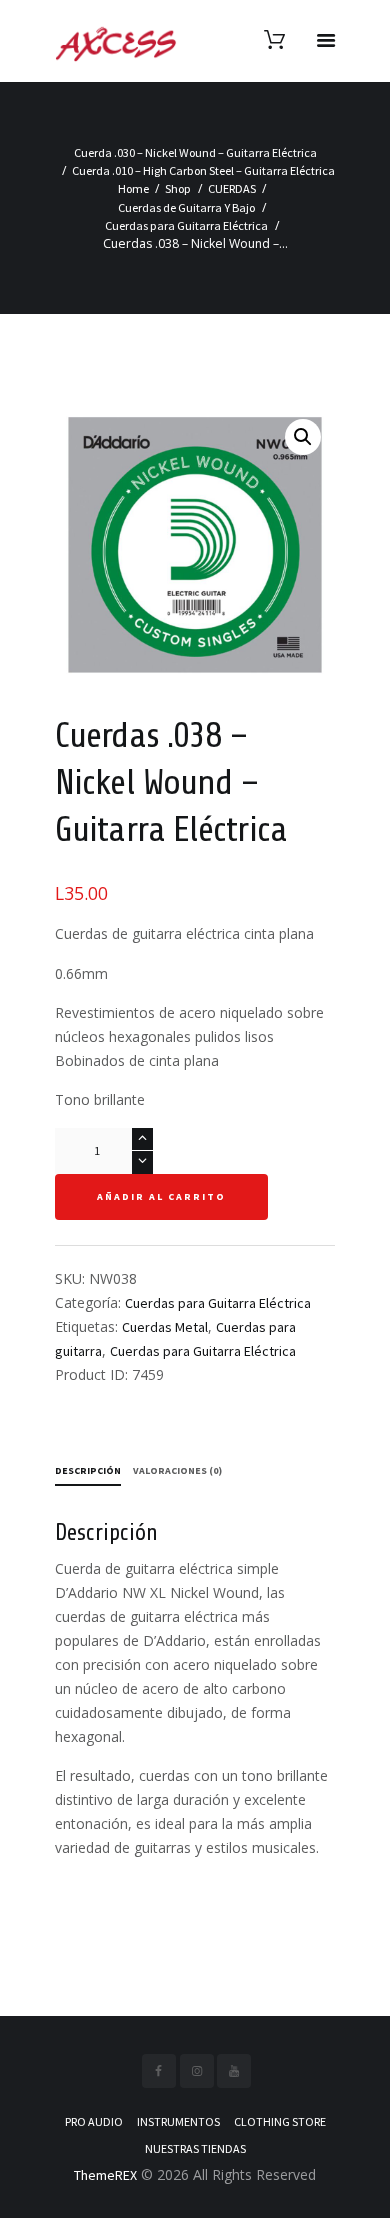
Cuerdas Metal (165, 1327)
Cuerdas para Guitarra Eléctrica (186, 225)
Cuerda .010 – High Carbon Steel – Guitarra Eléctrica (203, 170)
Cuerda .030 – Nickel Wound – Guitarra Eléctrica (195, 152)
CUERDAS (232, 188)
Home (133, 188)
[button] (303, 437)
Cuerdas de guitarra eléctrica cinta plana (184, 933)
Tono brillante (100, 1099)
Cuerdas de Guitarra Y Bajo (186, 207)
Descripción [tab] (88, 1470)
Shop (178, 188)
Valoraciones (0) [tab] (177, 1470)
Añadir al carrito (161, 1196)
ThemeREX (105, 2175)
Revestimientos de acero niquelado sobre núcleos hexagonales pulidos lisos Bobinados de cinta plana (189, 1036)
